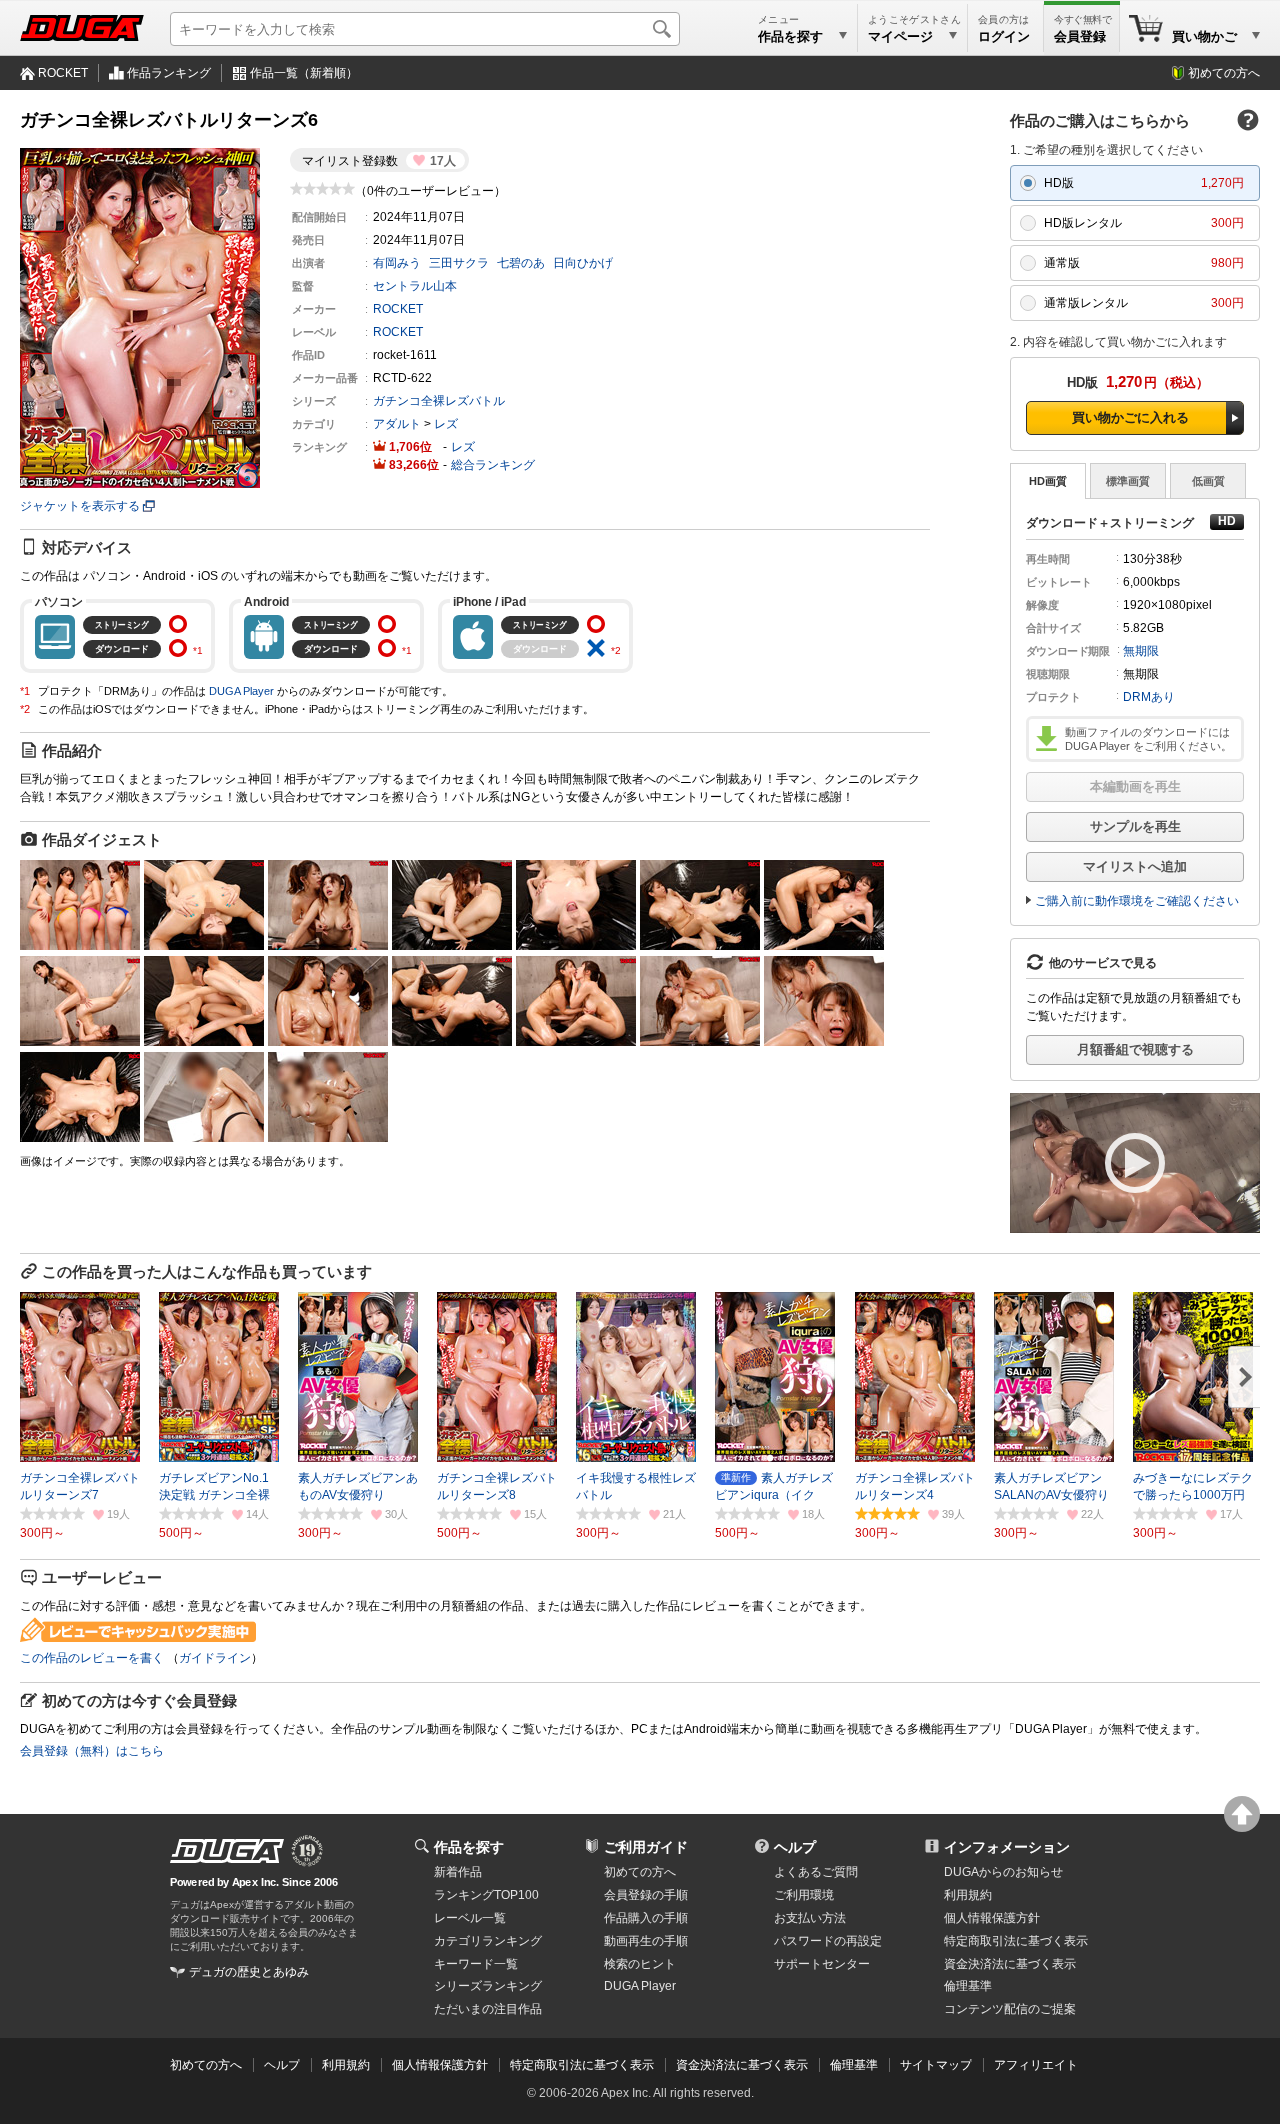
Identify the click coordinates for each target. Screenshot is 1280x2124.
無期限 (1141, 651)
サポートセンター (822, 1964)
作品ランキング (169, 73)
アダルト (397, 424)
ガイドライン (215, 1658)
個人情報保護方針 (992, 1918)
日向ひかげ (583, 263)
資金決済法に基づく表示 (742, 2065)
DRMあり (1149, 697)
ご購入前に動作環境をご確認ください (1137, 901)
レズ (446, 424)
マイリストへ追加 (1135, 866)
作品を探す (469, 1847)
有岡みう (397, 263)
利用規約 (968, 1895)
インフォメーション (1007, 1847)
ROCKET (63, 73)
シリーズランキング (488, 1986)
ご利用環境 (804, 1895)
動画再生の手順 (646, 1941)
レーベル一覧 (470, 1918)
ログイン (1004, 36)
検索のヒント (640, 1964)
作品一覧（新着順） (304, 73)
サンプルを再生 (1135, 826)
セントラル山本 (415, 286)
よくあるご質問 (816, 1872)
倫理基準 (968, 1986)
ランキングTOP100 (486, 1895)
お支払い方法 (810, 1918)
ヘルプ (795, 1847)
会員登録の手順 (646, 1895)
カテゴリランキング (488, 1941)
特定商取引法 (1016, 1941)
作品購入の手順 (646, 1918)
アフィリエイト (1036, 2065)
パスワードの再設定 (828, 1941)
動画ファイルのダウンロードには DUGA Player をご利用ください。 (1148, 739)
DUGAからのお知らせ (1003, 1872)
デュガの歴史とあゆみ (249, 1972)
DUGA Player (241, 691)
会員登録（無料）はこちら (92, 1751)
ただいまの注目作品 (488, 2009)
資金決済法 (1010, 1964)
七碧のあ (521, 263)
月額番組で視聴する (1135, 1049)
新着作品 (458, 1872)
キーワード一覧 (476, 1964)
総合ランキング (493, 465)
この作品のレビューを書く (92, 1658)
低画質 (1208, 481)
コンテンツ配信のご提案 (1010, 2009)
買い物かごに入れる (1130, 417)
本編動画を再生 (1135, 786)
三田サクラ (459, 263)
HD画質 (1048, 481)
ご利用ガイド (646, 1847)
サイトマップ (936, 2065)
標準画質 (1128, 481)
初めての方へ (1224, 73)
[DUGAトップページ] (82, 28)
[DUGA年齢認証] (227, 1851)
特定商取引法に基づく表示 (582, 2065)
